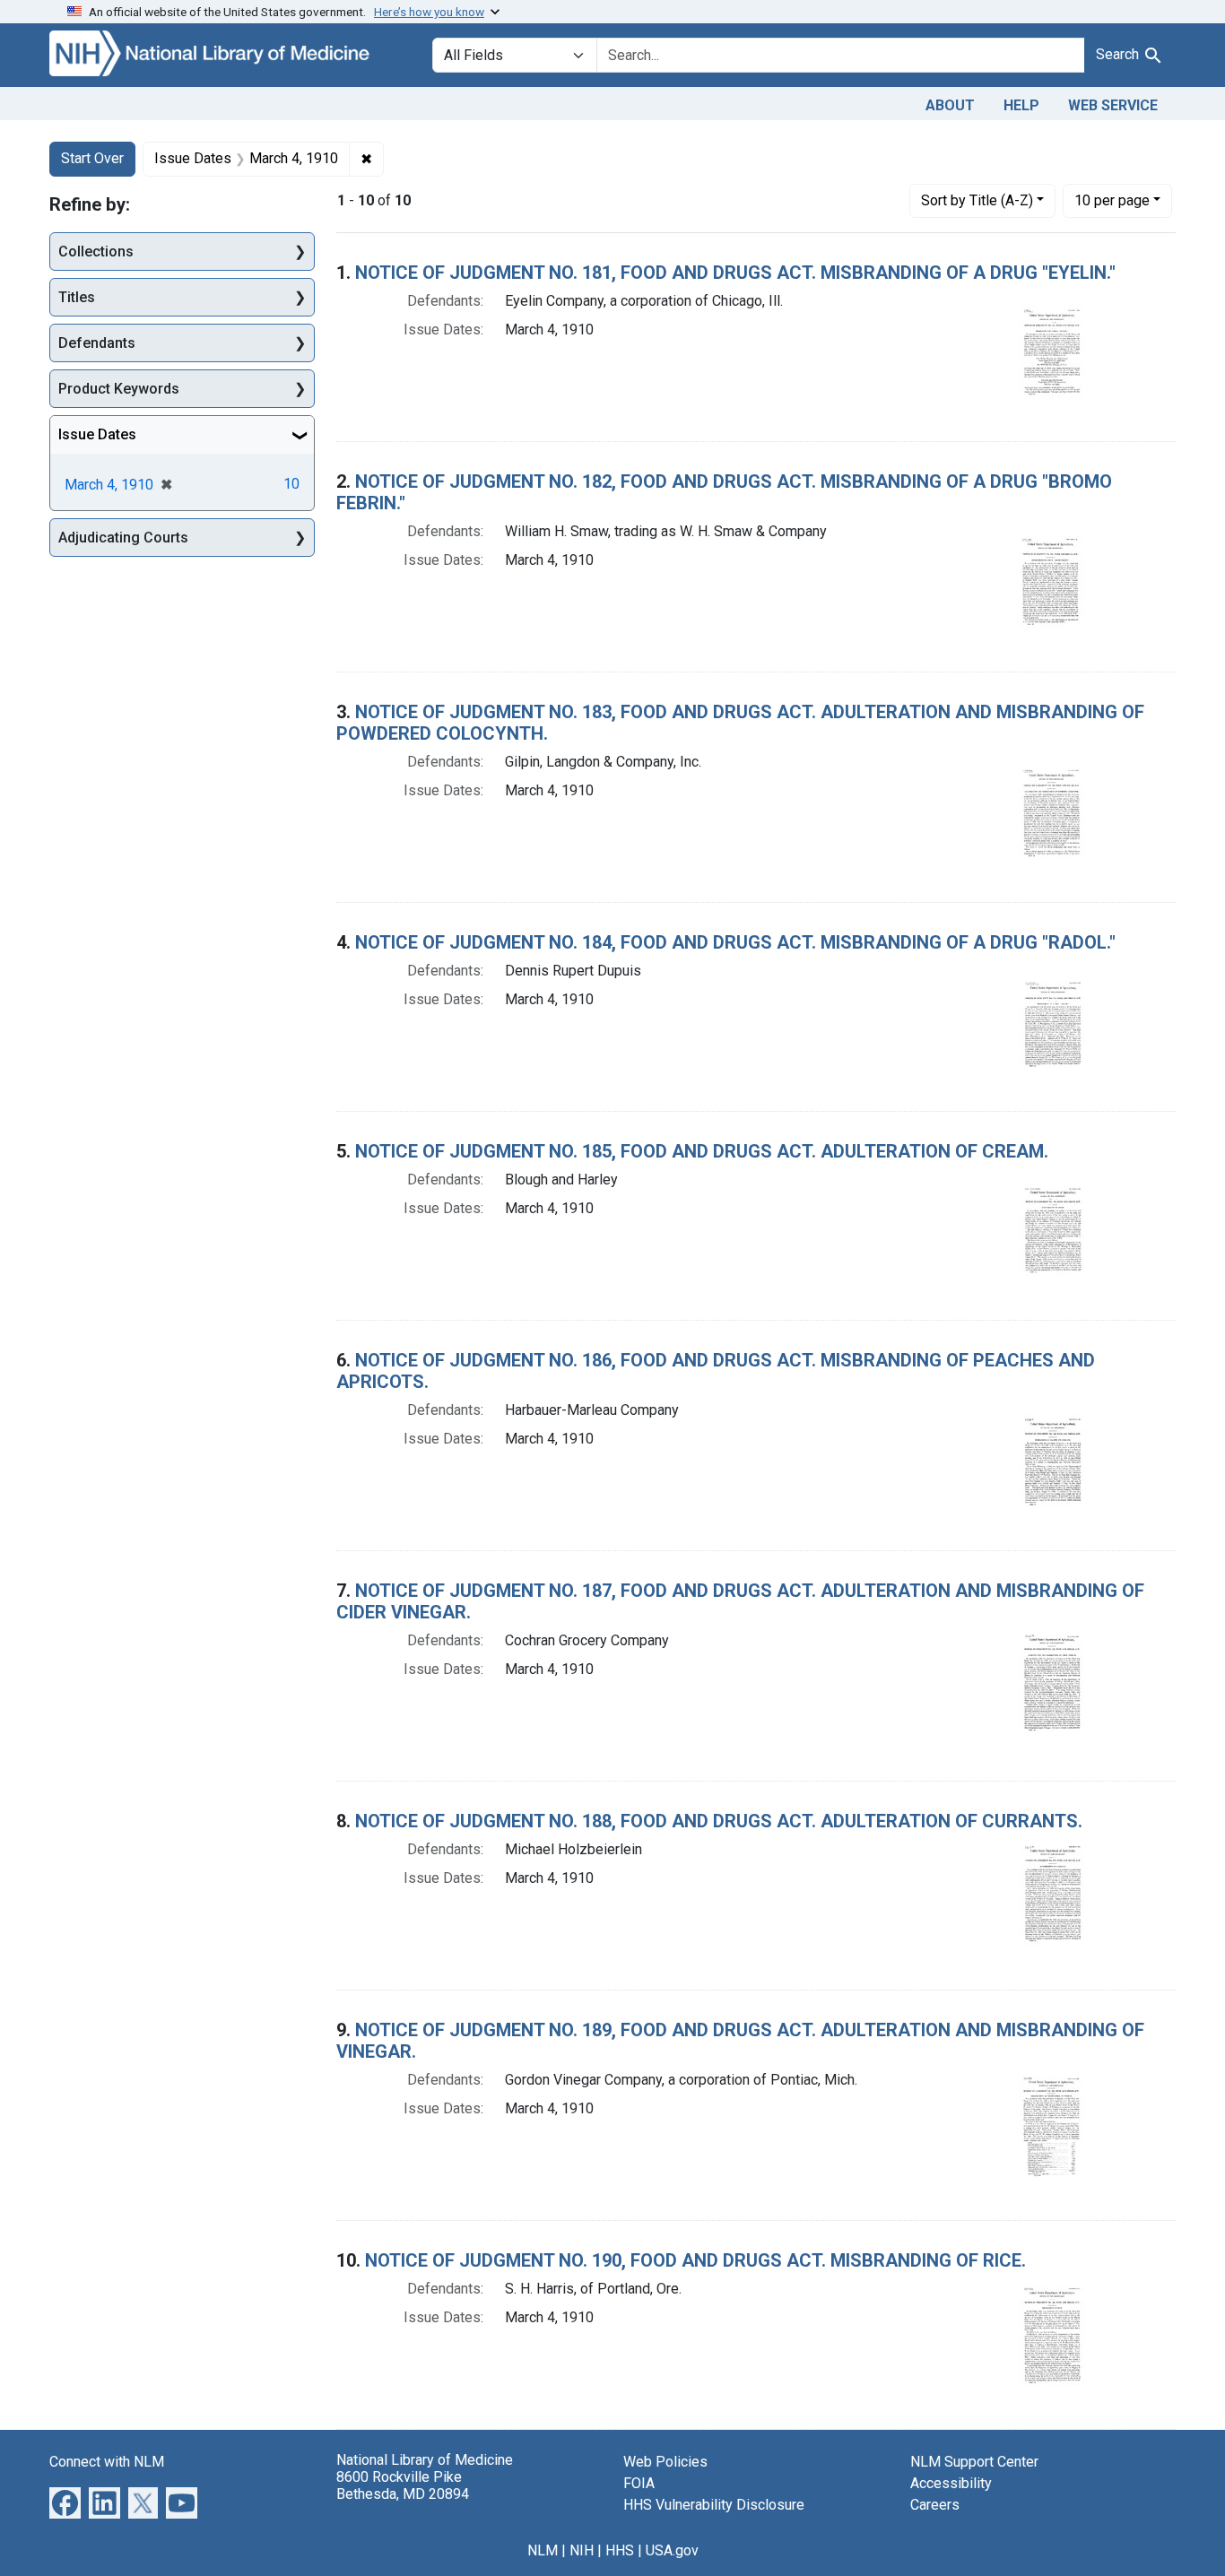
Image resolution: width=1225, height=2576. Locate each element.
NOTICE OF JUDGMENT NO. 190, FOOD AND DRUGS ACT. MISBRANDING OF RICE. (695, 2260)
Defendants (97, 343)
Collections (96, 252)
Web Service (1113, 105)
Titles (77, 297)
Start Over (92, 158)
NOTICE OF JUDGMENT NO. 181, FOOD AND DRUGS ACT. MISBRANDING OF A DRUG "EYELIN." (735, 273)
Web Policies (665, 2462)
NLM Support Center (974, 2462)
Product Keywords (119, 389)
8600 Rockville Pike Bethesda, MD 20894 (403, 2485)
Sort (977, 200)
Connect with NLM (107, 2462)
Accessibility (951, 2483)
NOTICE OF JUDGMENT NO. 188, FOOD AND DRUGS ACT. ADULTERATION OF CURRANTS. (719, 1821)
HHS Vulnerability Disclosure (714, 2505)
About (950, 105)
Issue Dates (97, 434)
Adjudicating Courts (123, 538)
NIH (582, 2550)
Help (1021, 105)
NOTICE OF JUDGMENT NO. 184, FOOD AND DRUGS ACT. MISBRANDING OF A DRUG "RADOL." (735, 942)
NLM (543, 2550)
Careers (935, 2505)
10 (1112, 200)
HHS (620, 2550)
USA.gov (672, 2550)
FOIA (639, 2483)
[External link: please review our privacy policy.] (65, 2501)
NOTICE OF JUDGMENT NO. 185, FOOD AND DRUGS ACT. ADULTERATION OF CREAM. (702, 1151)
